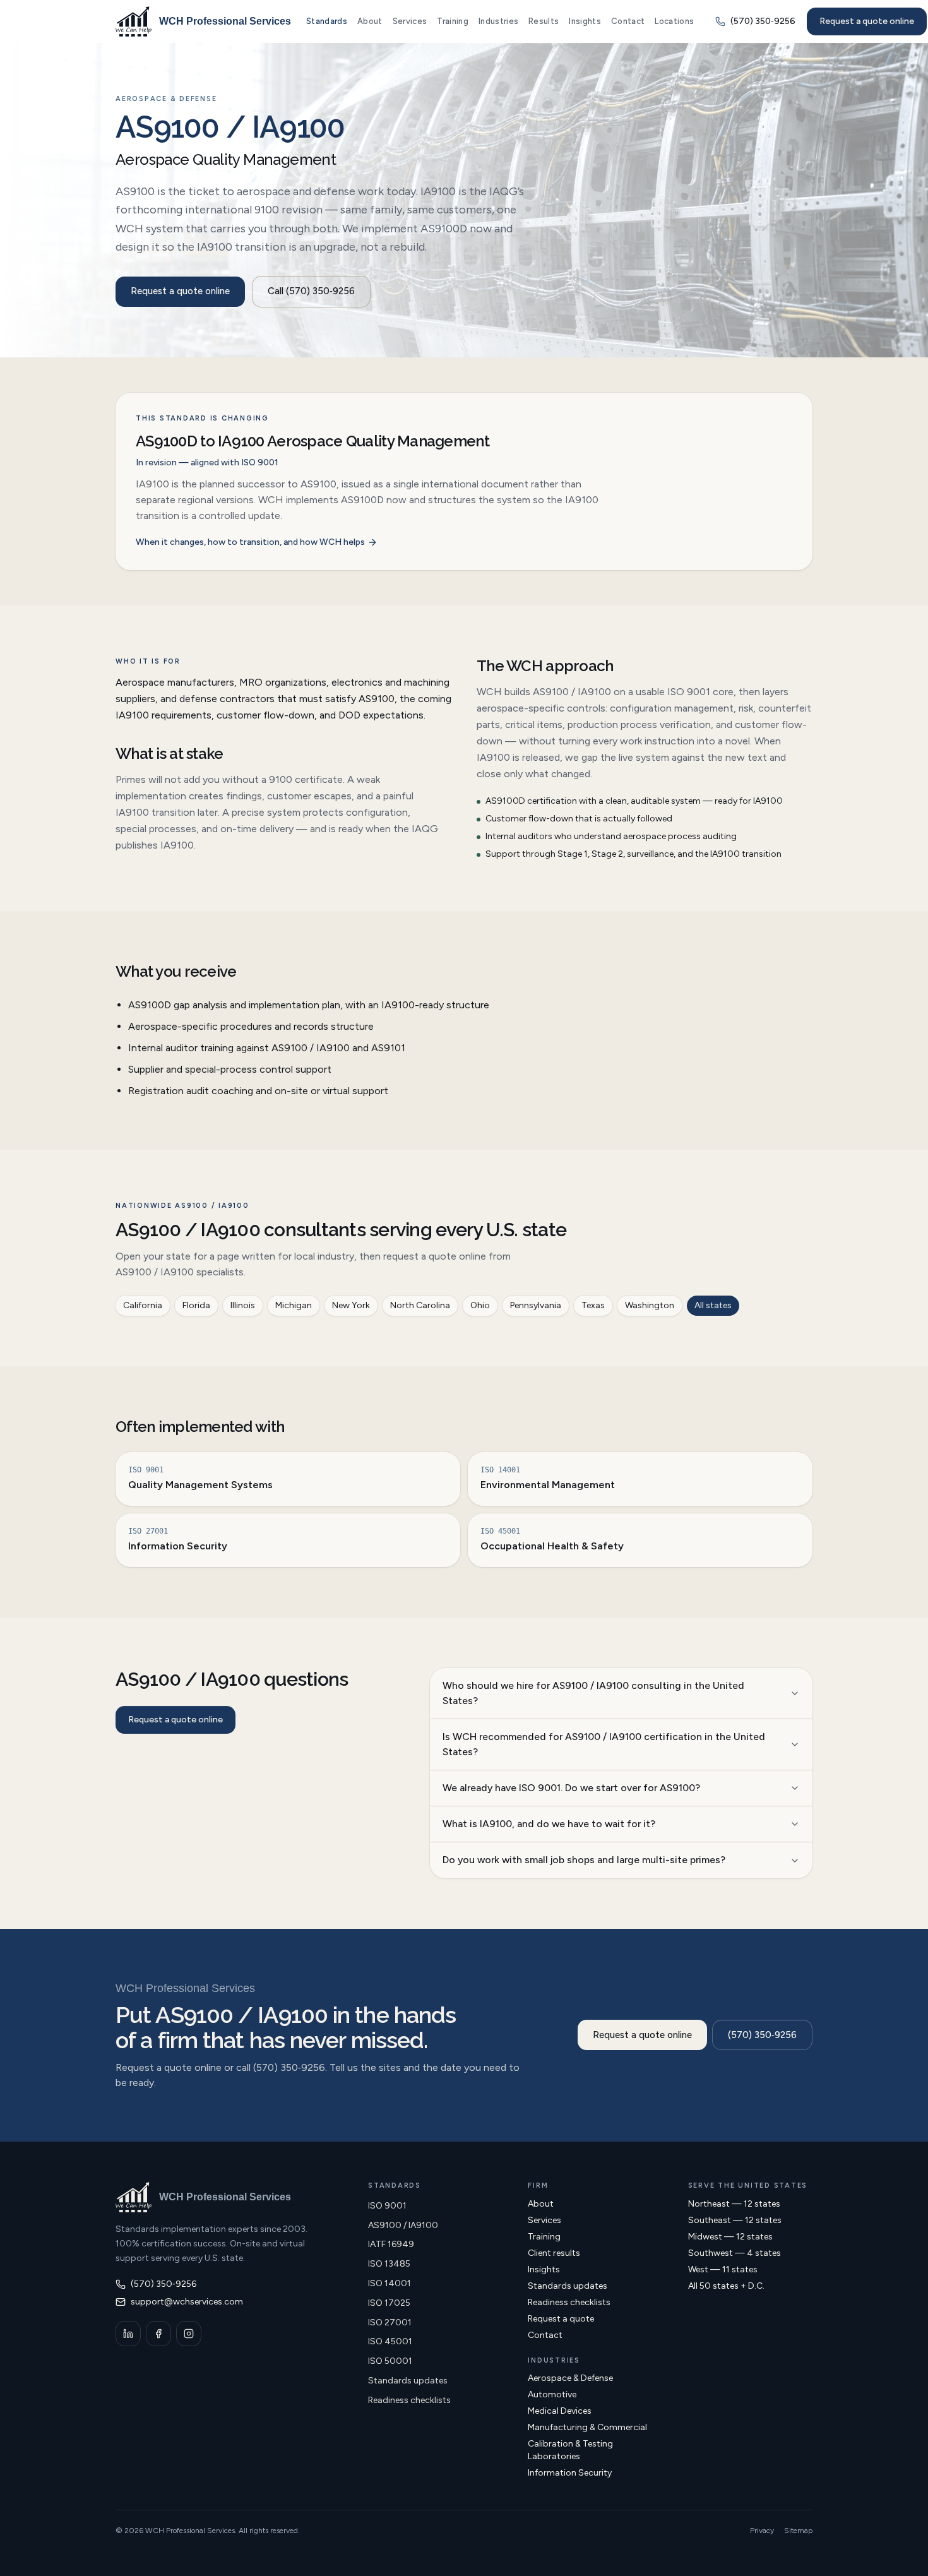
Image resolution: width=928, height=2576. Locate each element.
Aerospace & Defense (570, 2378)
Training (453, 21)
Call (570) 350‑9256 (311, 291)
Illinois (243, 1305)
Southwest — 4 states (735, 2253)
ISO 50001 (390, 2361)
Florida (196, 1305)
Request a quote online (867, 21)
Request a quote (561, 2319)
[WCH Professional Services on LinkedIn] (128, 2334)
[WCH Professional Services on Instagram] (189, 2334)
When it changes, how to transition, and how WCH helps (250, 542)
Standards (327, 21)
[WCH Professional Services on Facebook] (158, 2334)
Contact (628, 21)
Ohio (480, 1305)
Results (544, 21)
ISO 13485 (389, 2264)
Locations (674, 21)
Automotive (552, 2394)
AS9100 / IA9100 (403, 2225)
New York (351, 1305)
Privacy (762, 2531)
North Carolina (420, 1305)
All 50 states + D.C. (726, 2286)
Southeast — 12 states (735, 2220)
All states (713, 1305)
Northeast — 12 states (734, 2204)
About (370, 21)
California (143, 1305)
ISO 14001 (390, 2283)
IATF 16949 (391, 2244)
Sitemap (798, 2531)
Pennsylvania (536, 1305)
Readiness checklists (409, 2400)
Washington (650, 1305)
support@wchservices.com (187, 2302)
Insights (585, 21)
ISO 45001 (390, 2341)
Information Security (570, 2473)
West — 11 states (723, 2269)
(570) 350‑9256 (762, 2035)
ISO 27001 (390, 2323)
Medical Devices (560, 2411)
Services (410, 21)
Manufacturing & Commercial (587, 2427)
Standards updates (408, 2381)
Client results (554, 2253)
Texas (593, 1305)
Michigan (294, 1305)
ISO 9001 (387, 2206)
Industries (498, 21)
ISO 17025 (389, 2303)
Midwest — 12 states (730, 2237)
